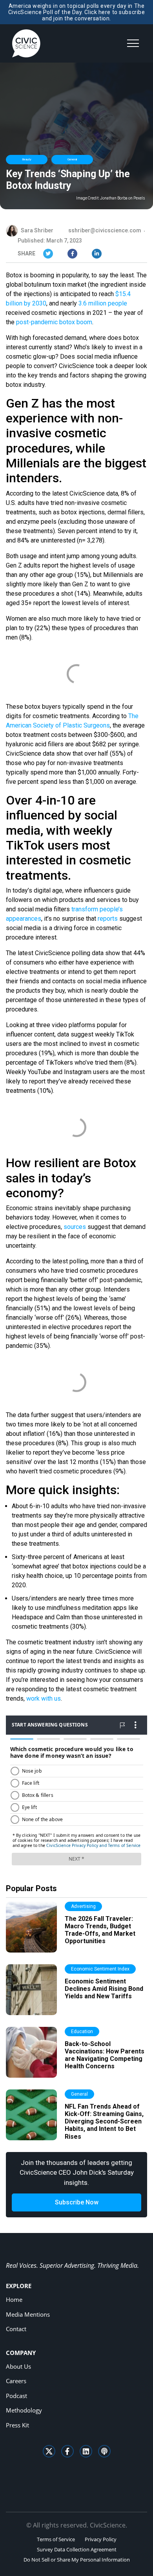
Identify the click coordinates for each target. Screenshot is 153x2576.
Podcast (16, 2396)
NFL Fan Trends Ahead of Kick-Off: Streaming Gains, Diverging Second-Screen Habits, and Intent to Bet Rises (104, 2122)
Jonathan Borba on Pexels (123, 198)
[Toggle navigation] (133, 43)
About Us (18, 2366)
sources (75, 1227)
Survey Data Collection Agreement (77, 2549)
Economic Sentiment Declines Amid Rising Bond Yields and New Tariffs (104, 1989)
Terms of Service (56, 2539)
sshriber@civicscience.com (105, 230)
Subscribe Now (77, 2202)
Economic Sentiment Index (100, 1969)
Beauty (27, 159)
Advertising (83, 1906)
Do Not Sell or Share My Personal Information (77, 2560)
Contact (16, 2329)
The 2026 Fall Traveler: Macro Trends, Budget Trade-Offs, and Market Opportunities (100, 1930)
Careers (16, 2381)
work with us (44, 1698)
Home (14, 2299)
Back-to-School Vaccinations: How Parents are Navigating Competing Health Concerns (105, 2055)
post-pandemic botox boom (54, 322)
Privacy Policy (101, 2539)
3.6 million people (103, 303)
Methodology (24, 2410)
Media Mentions (28, 2314)
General (72, 159)
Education (82, 2032)
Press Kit (17, 2425)
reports (108, 919)
